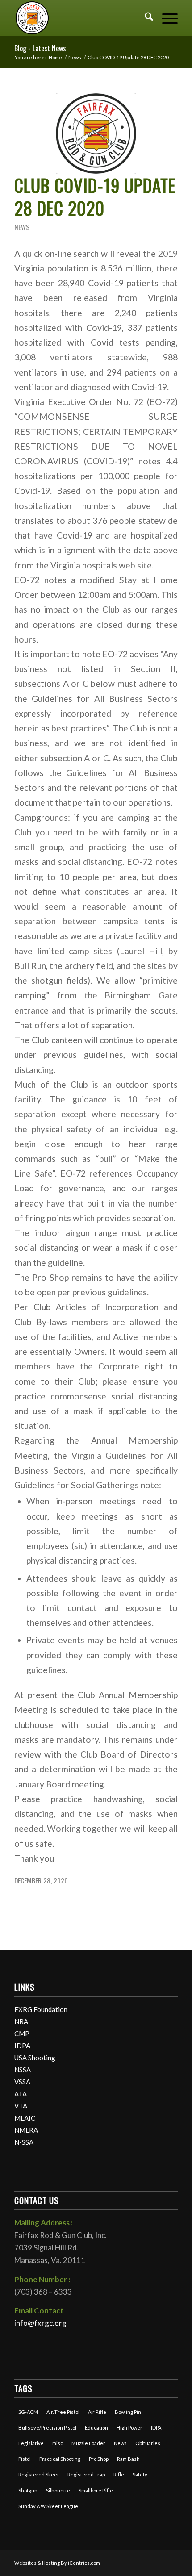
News (22, 227)
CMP (22, 2033)
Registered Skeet (39, 2474)
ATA (21, 2094)
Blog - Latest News (40, 48)
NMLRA (26, 2130)
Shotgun (28, 2490)
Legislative (31, 2443)
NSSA (23, 2070)
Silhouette (58, 2490)
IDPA (22, 2046)
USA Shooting (35, 2058)
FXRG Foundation (41, 2009)
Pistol (25, 2459)
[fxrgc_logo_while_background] (96, 134)
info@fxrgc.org (40, 2323)
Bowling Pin (128, 2412)
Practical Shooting (60, 2459)
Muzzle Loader (88, 2443)
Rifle (119, 2474)
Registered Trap (86, 2474)
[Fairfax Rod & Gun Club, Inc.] (79, 18)
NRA (21, 2021)
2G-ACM (28, 2412)
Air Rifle (97, 2412)
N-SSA (24, 2142)
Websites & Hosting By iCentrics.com (57, 2563)
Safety (140, 2474)
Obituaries (148, 2443)
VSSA (22, 2082)
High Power (129, 2428)
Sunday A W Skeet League (48, 2506)
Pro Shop (99, 2459)
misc (58, 2443)
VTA (21, 2106)
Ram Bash (128, 2459)
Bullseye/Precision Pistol (47, 2428)
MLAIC (25, 2118)
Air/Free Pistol (63, 2412)
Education (96, 2428)
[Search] (144, 18)
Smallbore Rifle (96, 2490)
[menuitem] (144, 18)
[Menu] (165, 18)
